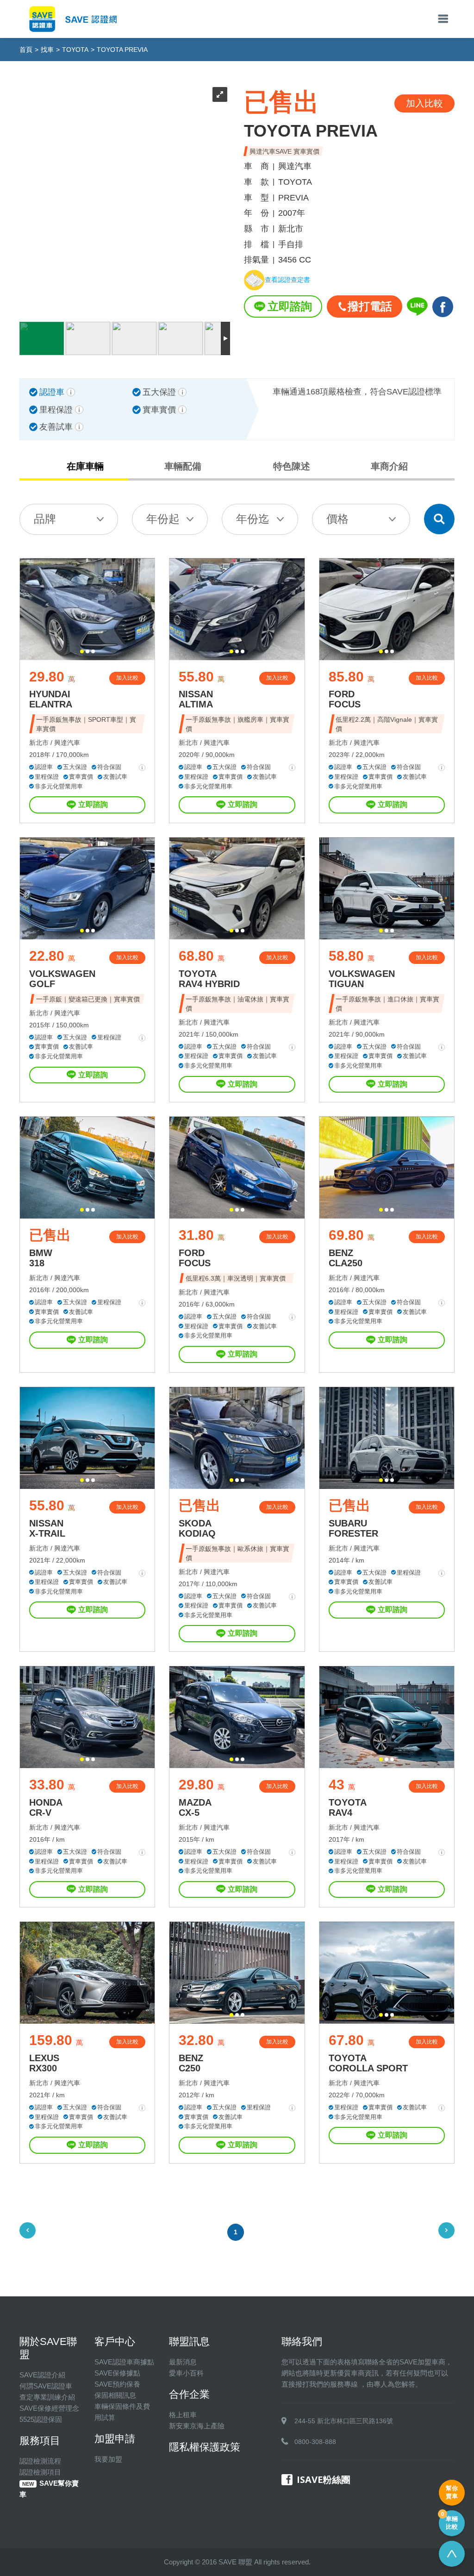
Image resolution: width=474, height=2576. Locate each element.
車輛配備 (183, 466)
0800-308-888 (315, 2442)
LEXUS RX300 (44, 2063)
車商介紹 (389, 466)
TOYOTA (75, 50)
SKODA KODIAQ (197, 1528)
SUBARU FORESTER (353, 1528)
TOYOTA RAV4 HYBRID (209, 979)
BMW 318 (41, 1258)
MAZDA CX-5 (195, 1807)
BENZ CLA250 (346, 1258)
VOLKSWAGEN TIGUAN (362, 979)
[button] (82, 651)
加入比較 (127, 678)
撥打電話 (370, 306)
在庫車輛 (85, 466)
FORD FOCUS (345, 699)
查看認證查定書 (287, 280)
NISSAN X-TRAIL (47, 1528)
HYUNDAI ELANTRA (51, 699)
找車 (47, 50)
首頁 (26, 50)
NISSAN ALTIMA (196, 699)
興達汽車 (67, 743)
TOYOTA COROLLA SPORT (368, 2063)
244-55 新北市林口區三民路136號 (344, 2421)
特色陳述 (292, 466)
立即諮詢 (290, 306)
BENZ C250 (191, 2063)
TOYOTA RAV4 (348, 1807)
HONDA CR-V (46, 1807)
